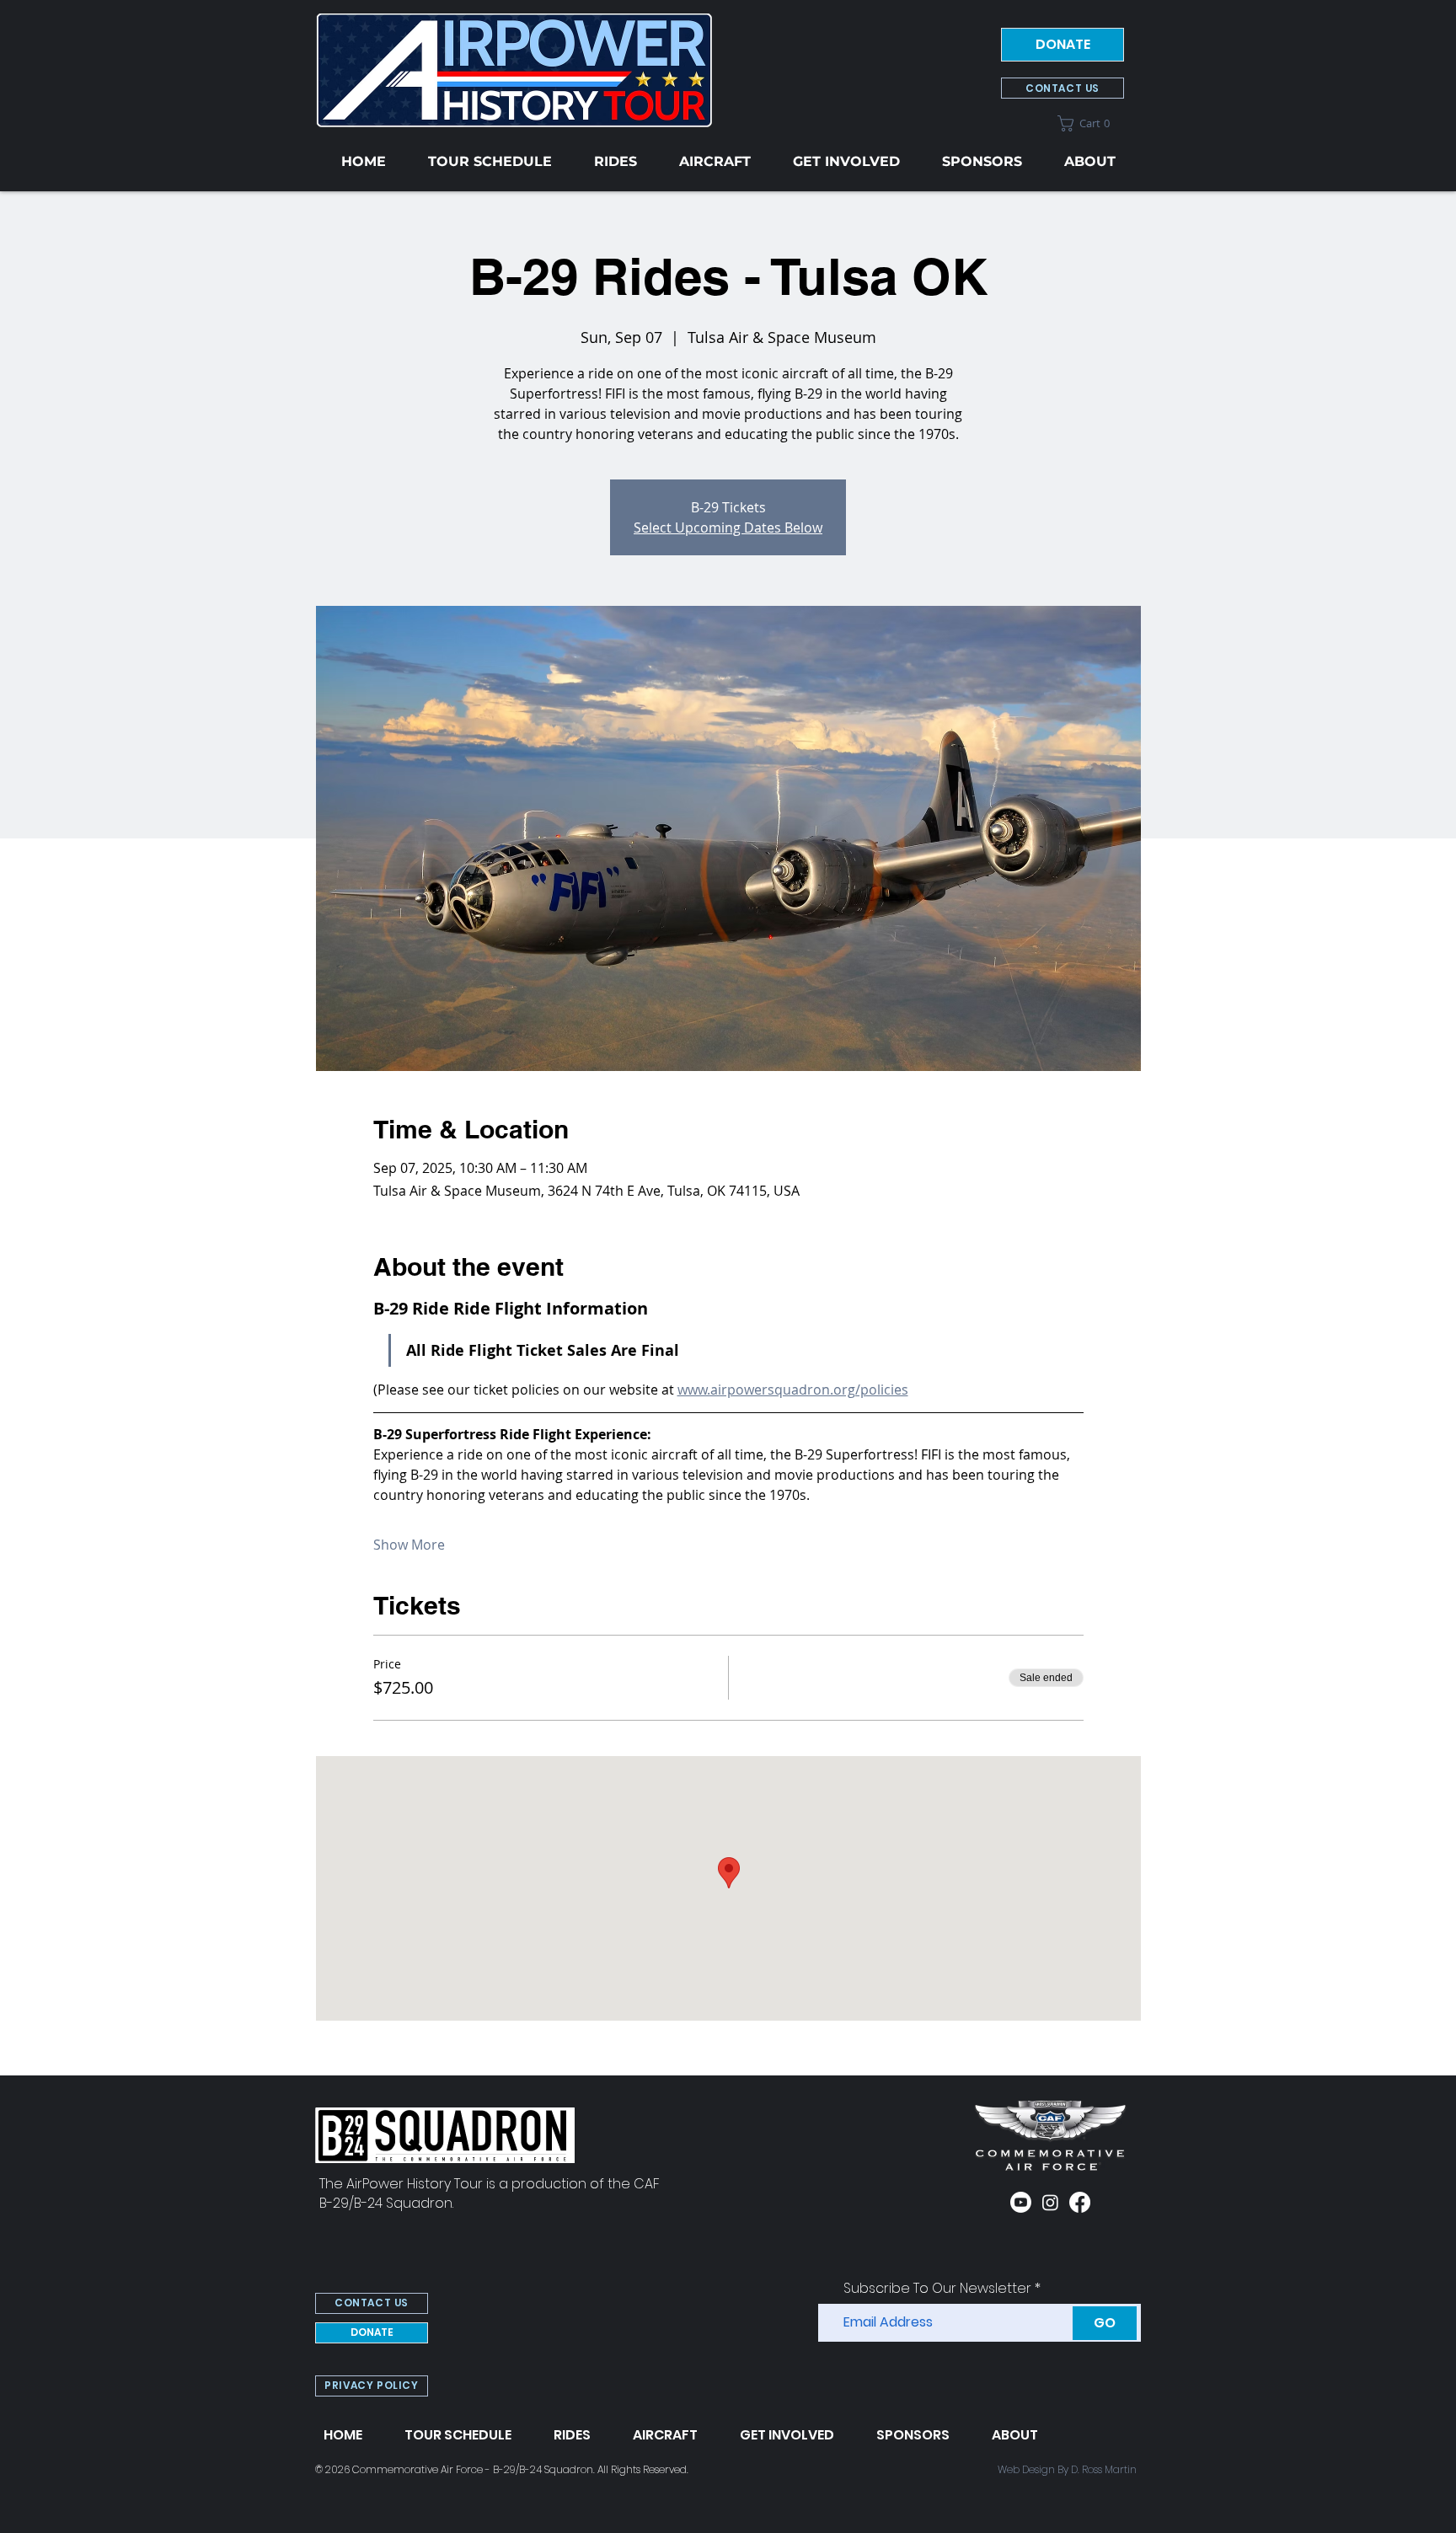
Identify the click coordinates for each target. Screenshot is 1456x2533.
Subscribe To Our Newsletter (937, 2289)
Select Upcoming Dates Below (728, 527)
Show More (409, 1545)
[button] (1091, 123)
